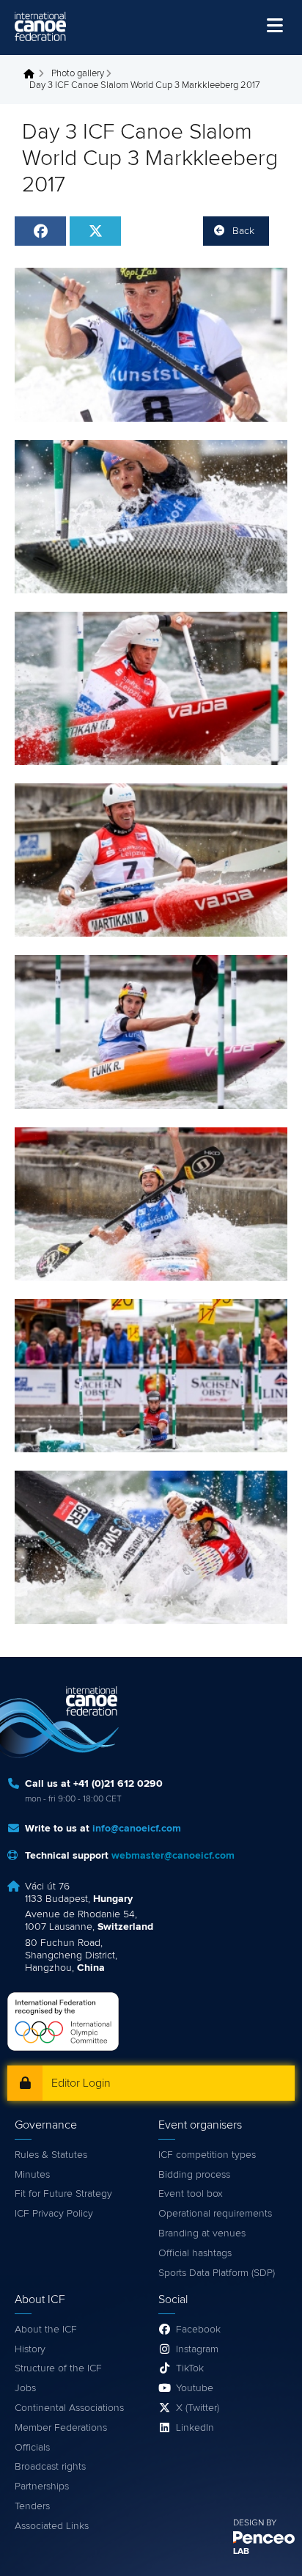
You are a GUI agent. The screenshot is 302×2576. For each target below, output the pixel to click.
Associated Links (52, 2526)
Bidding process (194, 2175)
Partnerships (42, 2487)
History (30, 2349)
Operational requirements (215, 2214)
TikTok (190, 2368)
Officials (32, 2448)
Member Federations (61, 2428)
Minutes (32, 2175)
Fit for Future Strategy (63, 2194)
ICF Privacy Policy (54, 2214)
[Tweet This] (95, 231)
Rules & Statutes (51, 2155)
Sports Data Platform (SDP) (217, 2273)
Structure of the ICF (58, 2368)
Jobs (25, 2388)
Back (243, 231)
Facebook (198, 2330)
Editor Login (81, 2083)
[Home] (40, 26)
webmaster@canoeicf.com (173, 1856)
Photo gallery (78, 74)
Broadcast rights (50, 2467)
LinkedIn (195, 2428)
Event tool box (191, 2194)
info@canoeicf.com (137, 1829)
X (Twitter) (198, 2408)
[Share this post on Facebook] (40, 231)
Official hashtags (195, 2253)
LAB (241, 2552)
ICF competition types (207, 2155)
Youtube (195, 2388)
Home (33, 74)
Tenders (32, 2506)
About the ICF (46, 2330)
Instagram (197, 2349)
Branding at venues (202, 2233)
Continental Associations (69, 2408)
